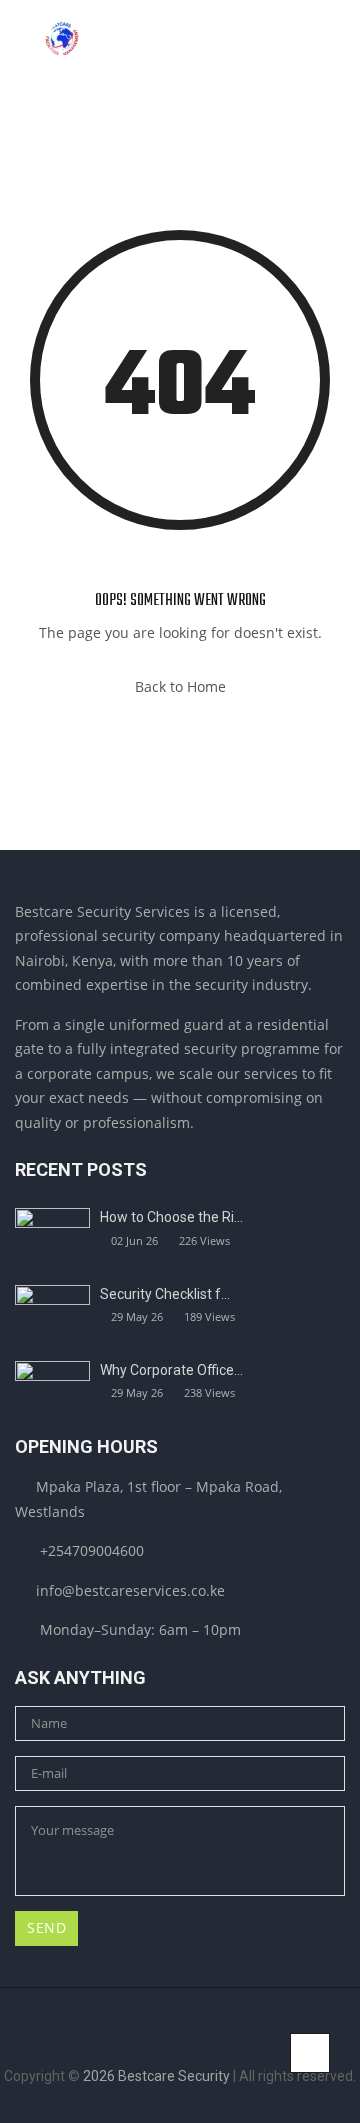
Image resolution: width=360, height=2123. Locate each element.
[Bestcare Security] (61, 40)
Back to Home (180, 686)
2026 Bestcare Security (156, 2076)
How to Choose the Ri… (171, 1217)
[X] (195, 2042)
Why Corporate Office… (171, 1370)
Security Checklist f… (165, 1294)
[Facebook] (133, 2042)
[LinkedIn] (164, 2042)
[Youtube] (226, 2042)
